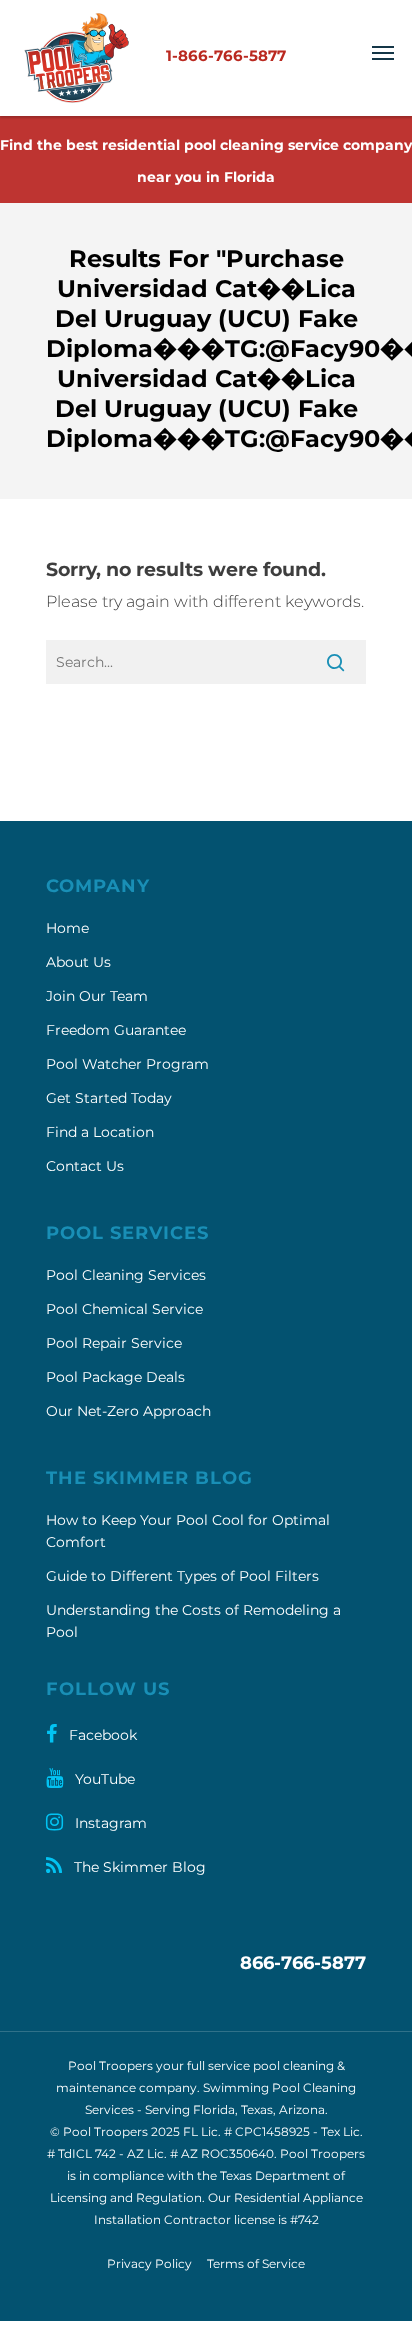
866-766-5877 (303, 1963)
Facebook (101, 1735)
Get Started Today (109, 1098)
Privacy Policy (149, 2263)
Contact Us (85, 1166)
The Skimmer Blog (138, 1867)
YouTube (103, 1779)
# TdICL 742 (81, 2153)
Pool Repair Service (114, 1343)
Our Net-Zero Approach (128, 1411)
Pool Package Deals (115, 1377)
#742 (304, 2219)
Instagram (109, 1823)
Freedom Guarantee (116, 1030)
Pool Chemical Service (124, 1309)
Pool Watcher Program (127, 1064)
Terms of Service (256, 2263)
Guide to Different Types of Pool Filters (182, 1576)
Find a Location (100, 1132)
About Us (78, 962)
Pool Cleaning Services (126, 1275)
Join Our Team (97, 996)
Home (67, 928)
